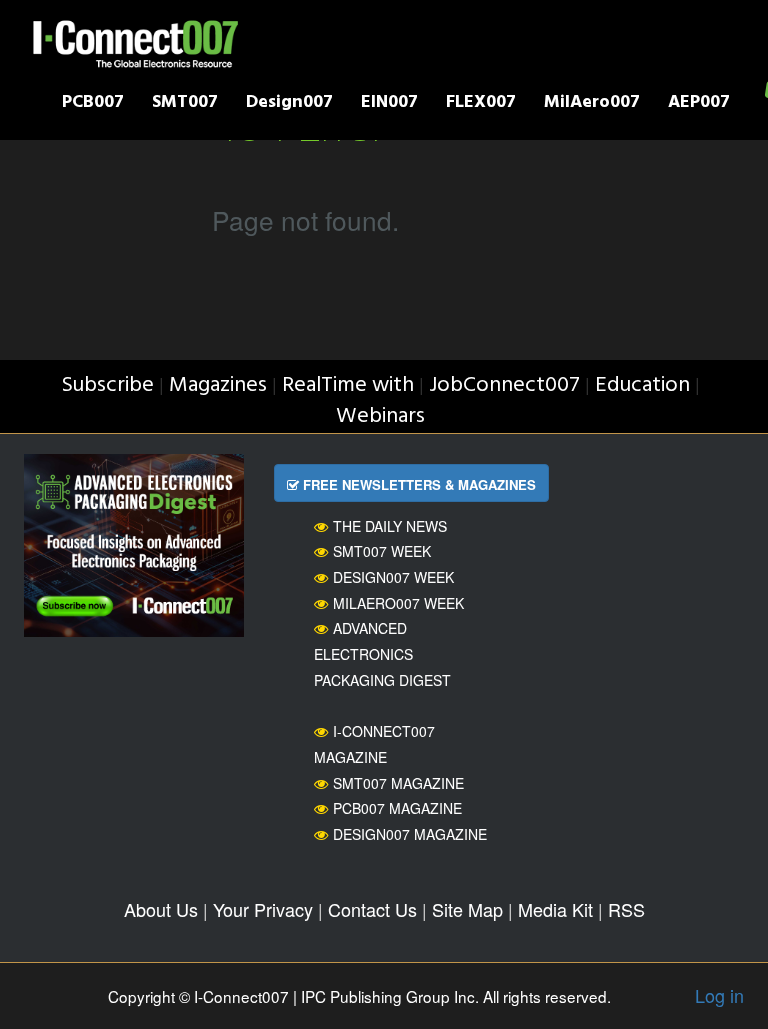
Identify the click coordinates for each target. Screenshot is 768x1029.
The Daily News (390, 526)
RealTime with (348, 385)
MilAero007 (592, 104)
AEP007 (699, 104)
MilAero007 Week (398, 603)
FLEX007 (481, 104)
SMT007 (185, 104)
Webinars (380, 416)
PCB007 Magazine (397, 808)
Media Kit (555, 909)
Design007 (289, 104)
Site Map (467, 909)
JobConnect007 (504, 385)
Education (642, 385)
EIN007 (389, 104)
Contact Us (372, 909)
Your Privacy (263, 909)
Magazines (218, 385)
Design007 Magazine (410, 834)
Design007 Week (393, 577)
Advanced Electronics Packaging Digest (382, 653)
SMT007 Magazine (398, 783)
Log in (719, 995)
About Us (161, 909)
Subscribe (107, 385)
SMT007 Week (382, 551)
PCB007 (93, 104)
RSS (626, 909)
